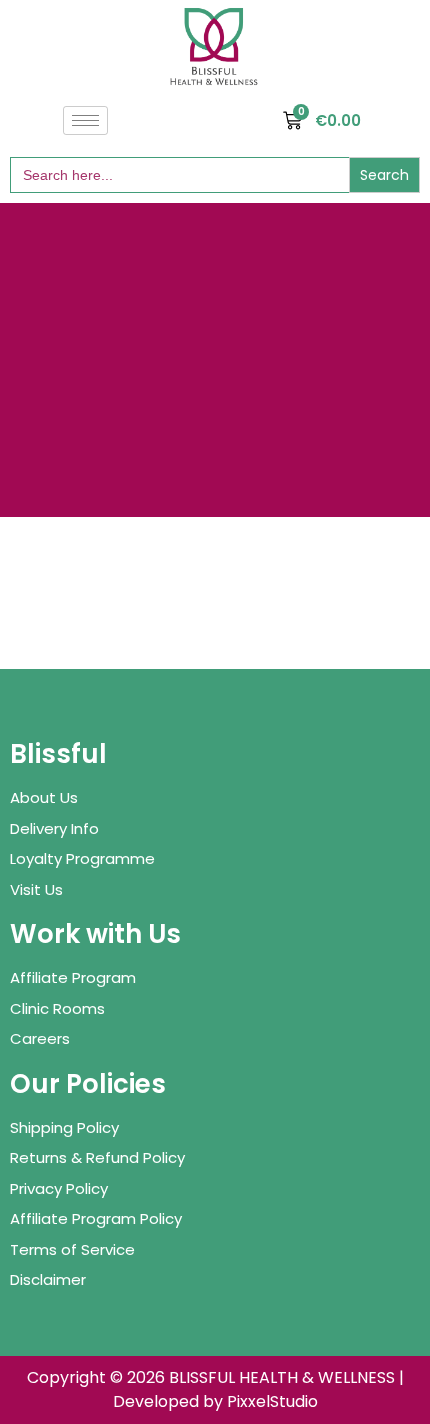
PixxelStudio (272, 1401)
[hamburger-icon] (85, 120)
